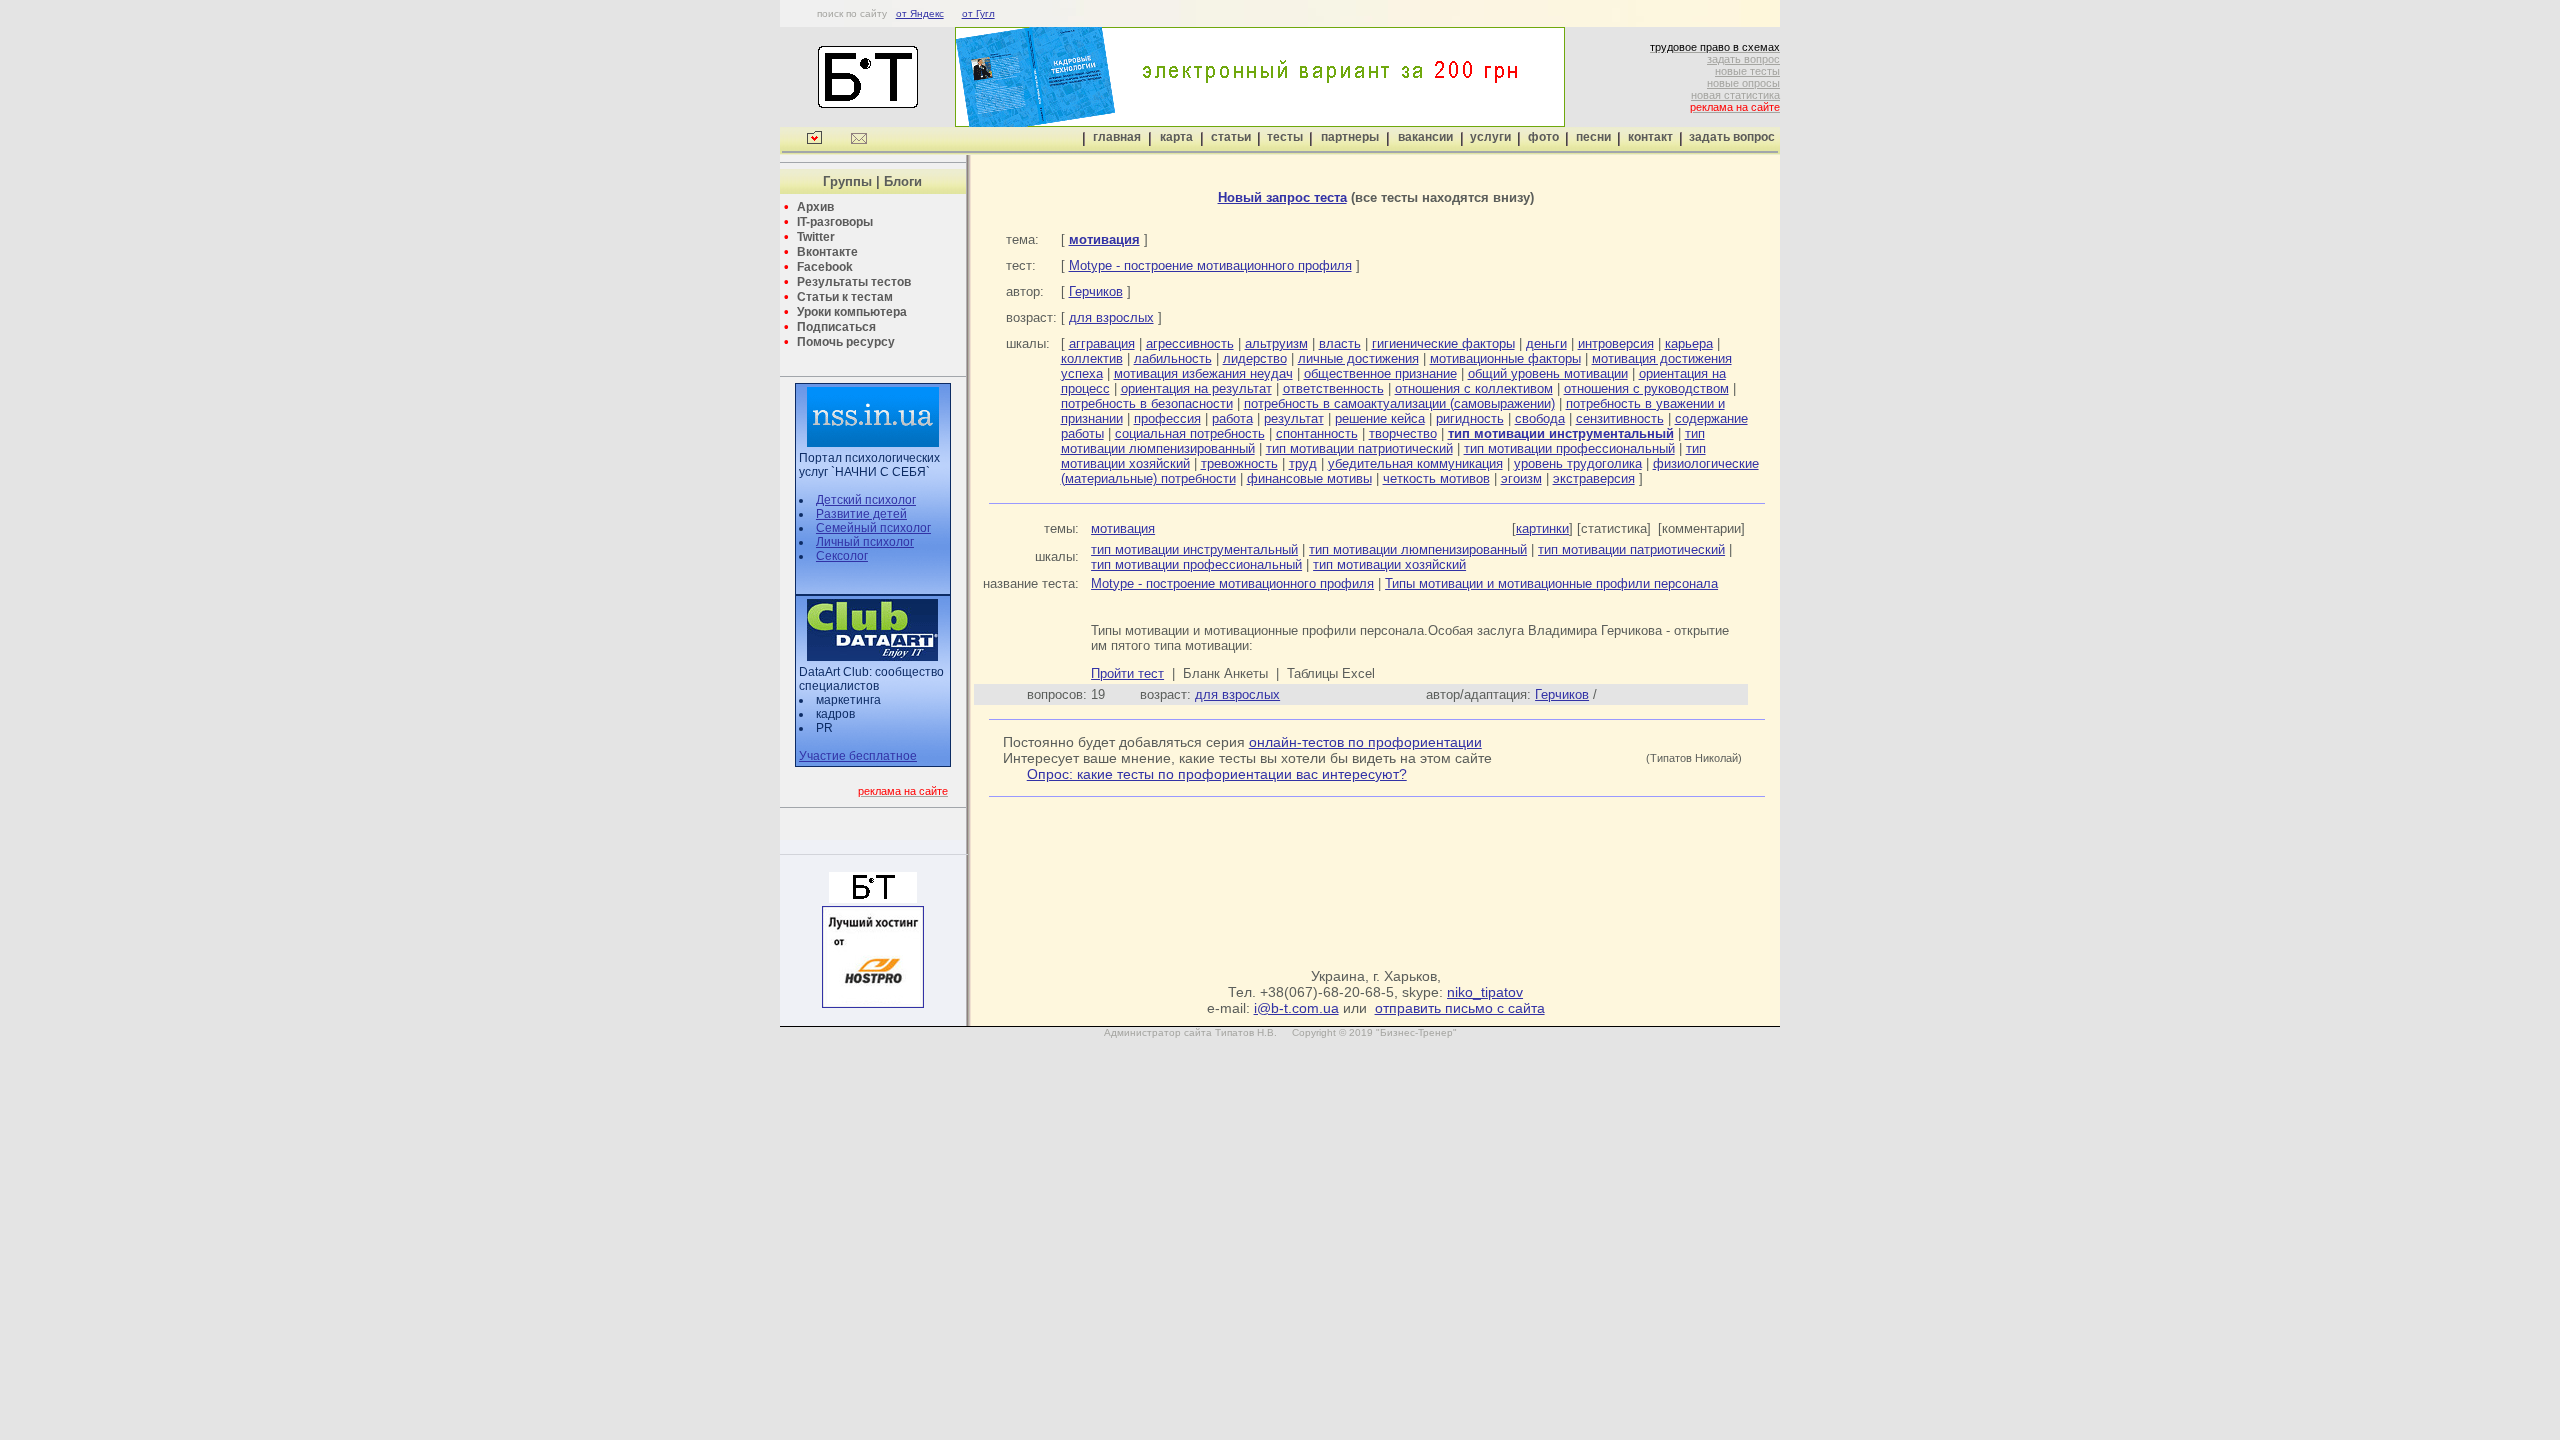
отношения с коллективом (1474, 388)
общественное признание (1380, 373)
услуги (1490, 137)
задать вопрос (1743, 59)
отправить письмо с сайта (1460, 1008)
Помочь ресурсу (846, 342)
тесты (1285, 137)
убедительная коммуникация (1415, 463)
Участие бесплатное (858, 756)
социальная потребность (1190, 433)
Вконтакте (827, 252)
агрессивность (1190, 343)
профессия (1167, 418)
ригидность (1470, 418)
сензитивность (1620, 418)
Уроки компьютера (852, 312)
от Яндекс (920, 13)
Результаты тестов (854, 282)
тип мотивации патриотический (1359, 448)
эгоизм (1521, 478)
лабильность (1173, 358)
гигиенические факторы (1443, 343)
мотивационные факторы (1505, 358)
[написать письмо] (859, 140)
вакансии (1425, 137)
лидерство (1255, 358)
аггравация (1102, 343)
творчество (1403, 433)
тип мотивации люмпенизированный (1418, 549)
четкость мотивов (1436, 478)
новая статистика (1735, 95)
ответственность (1333, 388)
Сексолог (842, 556)
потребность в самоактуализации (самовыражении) (1399, 403)
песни (1593, 137)
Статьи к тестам (845, 297)
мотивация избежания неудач (1203, 373)
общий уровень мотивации (1548, 373)
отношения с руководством (1646, 388)
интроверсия (1616, 343)
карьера (1689, 343)
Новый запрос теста (1282, 197)
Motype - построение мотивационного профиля (1210, 265)
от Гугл (978, 13)
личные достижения (1358, 358)
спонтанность (1317, 433)
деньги (1546, 343)
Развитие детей (861, 514)
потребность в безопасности (1147, 403)
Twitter (816, 237)
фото (1543, 137)
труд (1303, 463)
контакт (1650, 137)
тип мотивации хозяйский (1389, 564)
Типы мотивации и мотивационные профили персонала (1551, 583)
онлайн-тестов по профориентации (1365, 742)
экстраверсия (1594, 478)
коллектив (1092, 358)
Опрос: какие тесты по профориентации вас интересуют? (1217, 774)
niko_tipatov (1485, 992)
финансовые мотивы (1309, 478)
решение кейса (1380, 418)
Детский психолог (866, 500)
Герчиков (1096, 291)
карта (1176, 137)
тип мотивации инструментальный (1194, 549)
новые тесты (1747, 71)
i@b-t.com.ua (1296, 1008)
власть (1340, 343)
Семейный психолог (873, 528)
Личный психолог (865, 542)
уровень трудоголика (1578, 463)
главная (1117, 137)
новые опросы (1743, 83)
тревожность (1239, 463)
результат (1294, 418)
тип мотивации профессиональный (1569, 448)
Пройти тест (1127, 673)
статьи (1231, 137)
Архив (815, 207)
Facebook (825, 267)
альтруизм (1276, 343)
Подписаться (836, 327)
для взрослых (1111, 317)
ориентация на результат (1196, 388)
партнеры (1350, 137)
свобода (1540, 418)
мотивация (1123, 528)
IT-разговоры (835, 222)
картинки (1542, 528)
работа (1232, 418)
